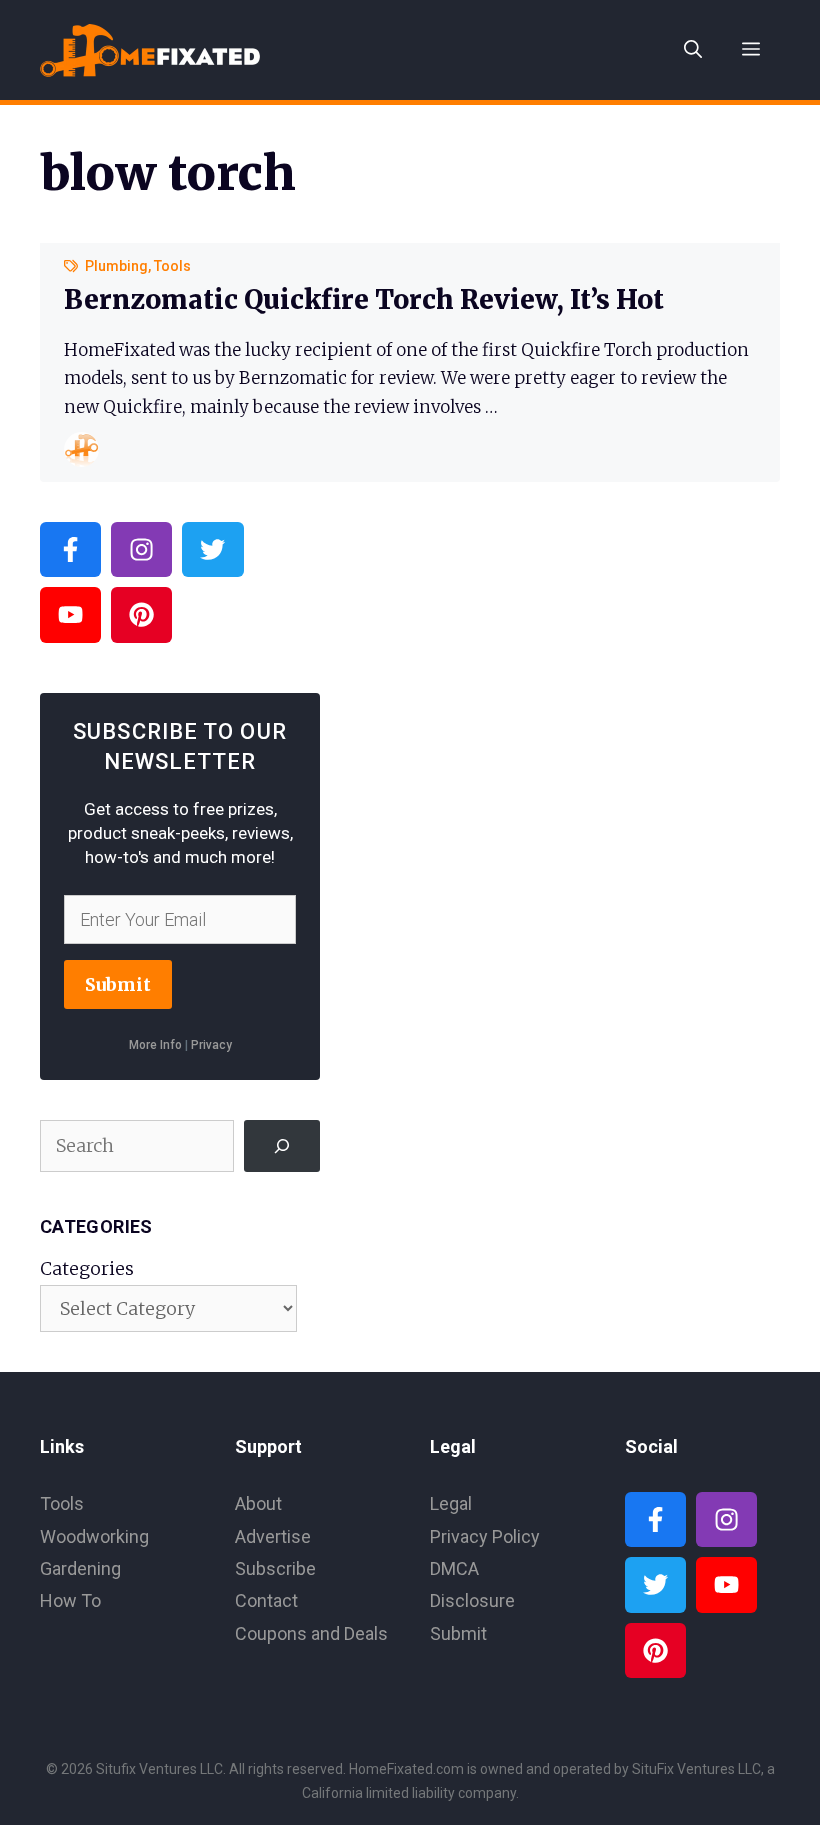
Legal (451, 1503)
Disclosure (472, 1600)
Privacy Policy (485, 1536)
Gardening (80, 1568)
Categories (87, 1268)
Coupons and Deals (311, 1633)
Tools (172, 266)
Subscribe (275, 1568)
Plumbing (116, 266)
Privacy (211, 1045)
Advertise (273, 1536)
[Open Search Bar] (693, 50)
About (258, 1503)
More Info (155, 1045)
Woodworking (94, 1536)
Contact (266, 1600)
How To (70, 1600)
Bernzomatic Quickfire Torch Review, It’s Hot (364, 299)
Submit (118, 984)
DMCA (454, 1568)
